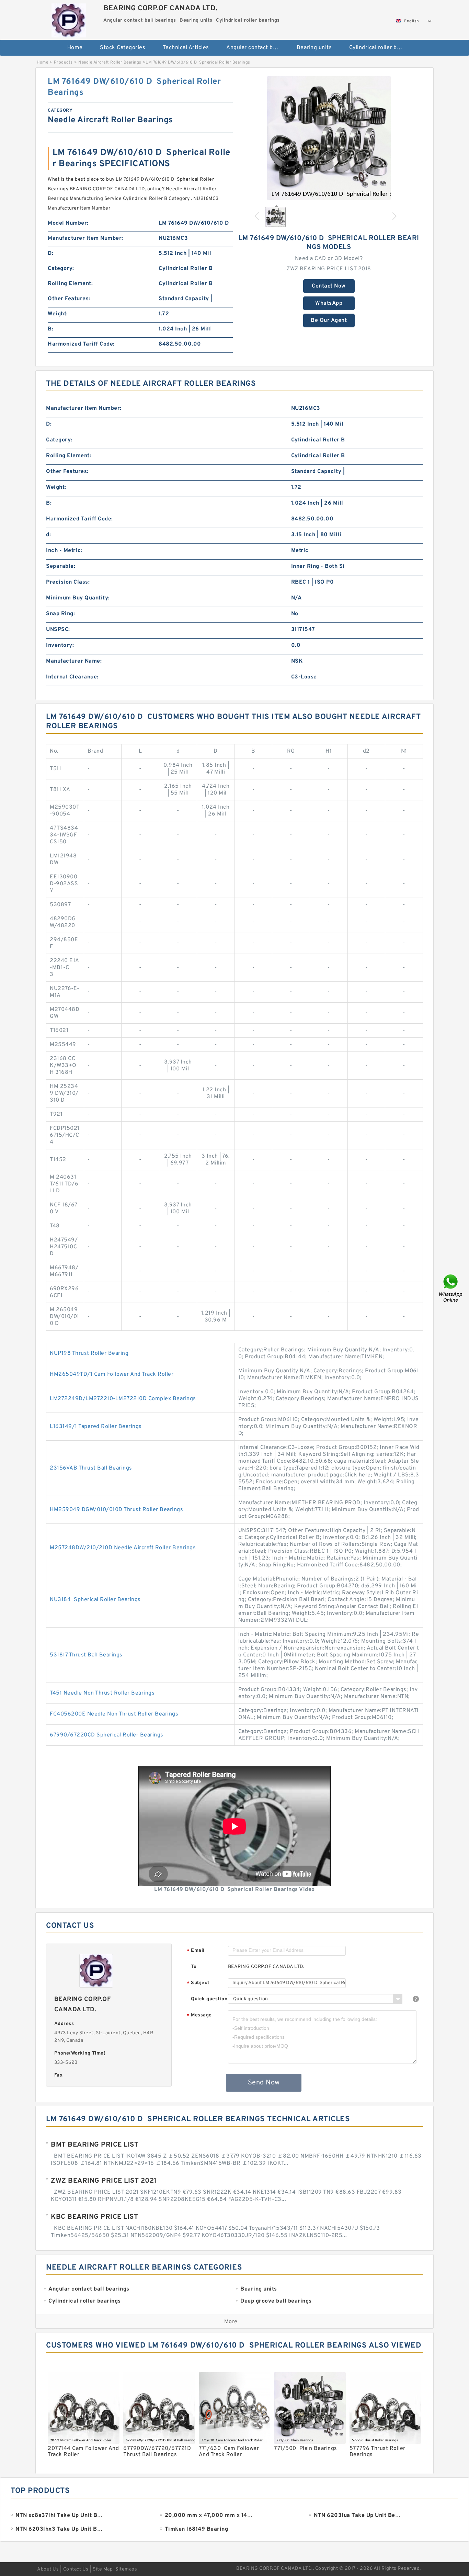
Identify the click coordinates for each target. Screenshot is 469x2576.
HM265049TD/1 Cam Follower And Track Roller (112, 1374)
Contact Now (329, 286)
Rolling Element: (70, 284)
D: (50, 254)
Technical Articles (186, 48)
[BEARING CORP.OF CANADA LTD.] (68, 19)
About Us (48, 2569)
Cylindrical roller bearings (380, 48)
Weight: (58, 314)
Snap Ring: (60, 614)
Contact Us (76, 2569)
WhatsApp (329, 303)
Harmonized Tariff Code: (81, 344)
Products (63, 63)
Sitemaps (126, 2569)
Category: (61, 269)
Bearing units (314, 48)
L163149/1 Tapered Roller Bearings (96, 1427)
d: (48, 535)
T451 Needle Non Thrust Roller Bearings (102, 1693)
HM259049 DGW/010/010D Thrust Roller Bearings (116, 1510)
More (231, 2322)
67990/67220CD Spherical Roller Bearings (107, 1735)
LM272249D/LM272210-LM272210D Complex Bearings (123, 1399)
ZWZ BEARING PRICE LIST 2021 (104, 2181)
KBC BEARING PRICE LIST (94, 2217)
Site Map (103, 2569)
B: (50, 329)
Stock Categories (123, 48)
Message (199, 2016)
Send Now (264, 2083)
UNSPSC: (58, 630)
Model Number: (68, 223)
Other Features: (69, 299)
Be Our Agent (329, 320)
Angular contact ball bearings (257, 48)
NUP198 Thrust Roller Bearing (89, 1353)
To (194, 1967)
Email (196, 1951)
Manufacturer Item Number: (85, 238)
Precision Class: (68, 582)
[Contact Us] (451, 1288)
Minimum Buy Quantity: (78, 598)
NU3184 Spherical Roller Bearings (95, 1600)
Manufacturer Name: (74, 661)
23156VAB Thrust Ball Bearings (91, 1468)
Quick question (209, 1999)
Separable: (61, 566)
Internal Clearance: (72, 677)
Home (75, 48)
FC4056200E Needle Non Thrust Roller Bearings (114, 1714)
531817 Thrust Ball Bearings (86, 1655)
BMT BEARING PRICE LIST (95, 2145)
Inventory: (60, 645)
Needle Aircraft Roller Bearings (110, 63)
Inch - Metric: (64, 551)
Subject (198, 1983)
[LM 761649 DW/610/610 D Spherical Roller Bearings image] (329, 138)
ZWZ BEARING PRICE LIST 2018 (329, 269)
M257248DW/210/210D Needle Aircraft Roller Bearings (123, 1548)
